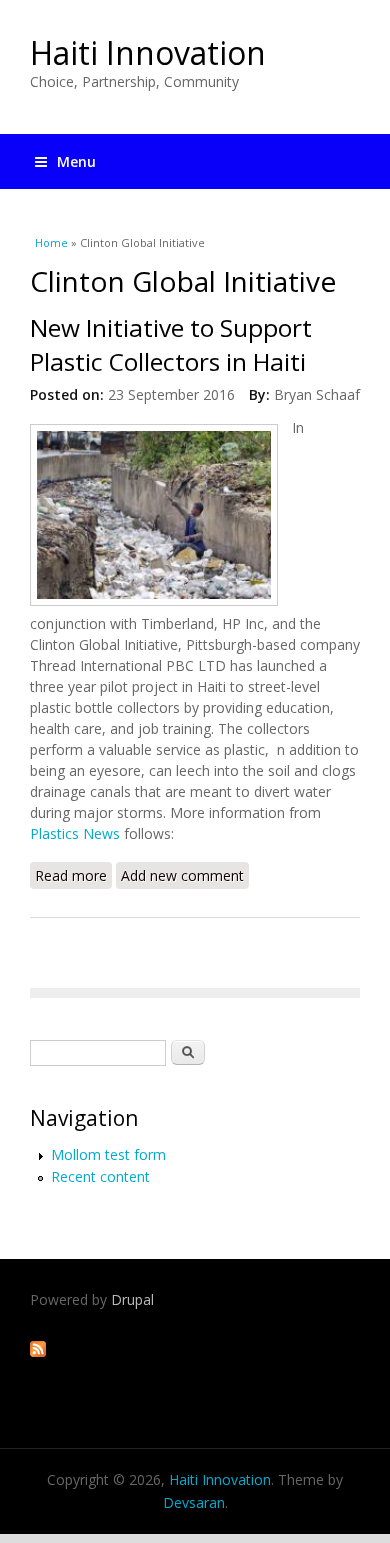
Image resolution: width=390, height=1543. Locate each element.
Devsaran (194, 1502)
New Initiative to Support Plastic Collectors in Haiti (171, 344)
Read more (73, 877)
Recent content (100, 1176)
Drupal (132, 1299)
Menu (76, 161)
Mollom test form (108, 1154)
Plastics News (75, 833)
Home (51, 242)
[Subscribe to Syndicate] (38, 1351)
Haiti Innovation (148, 52)
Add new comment (182, 875)
